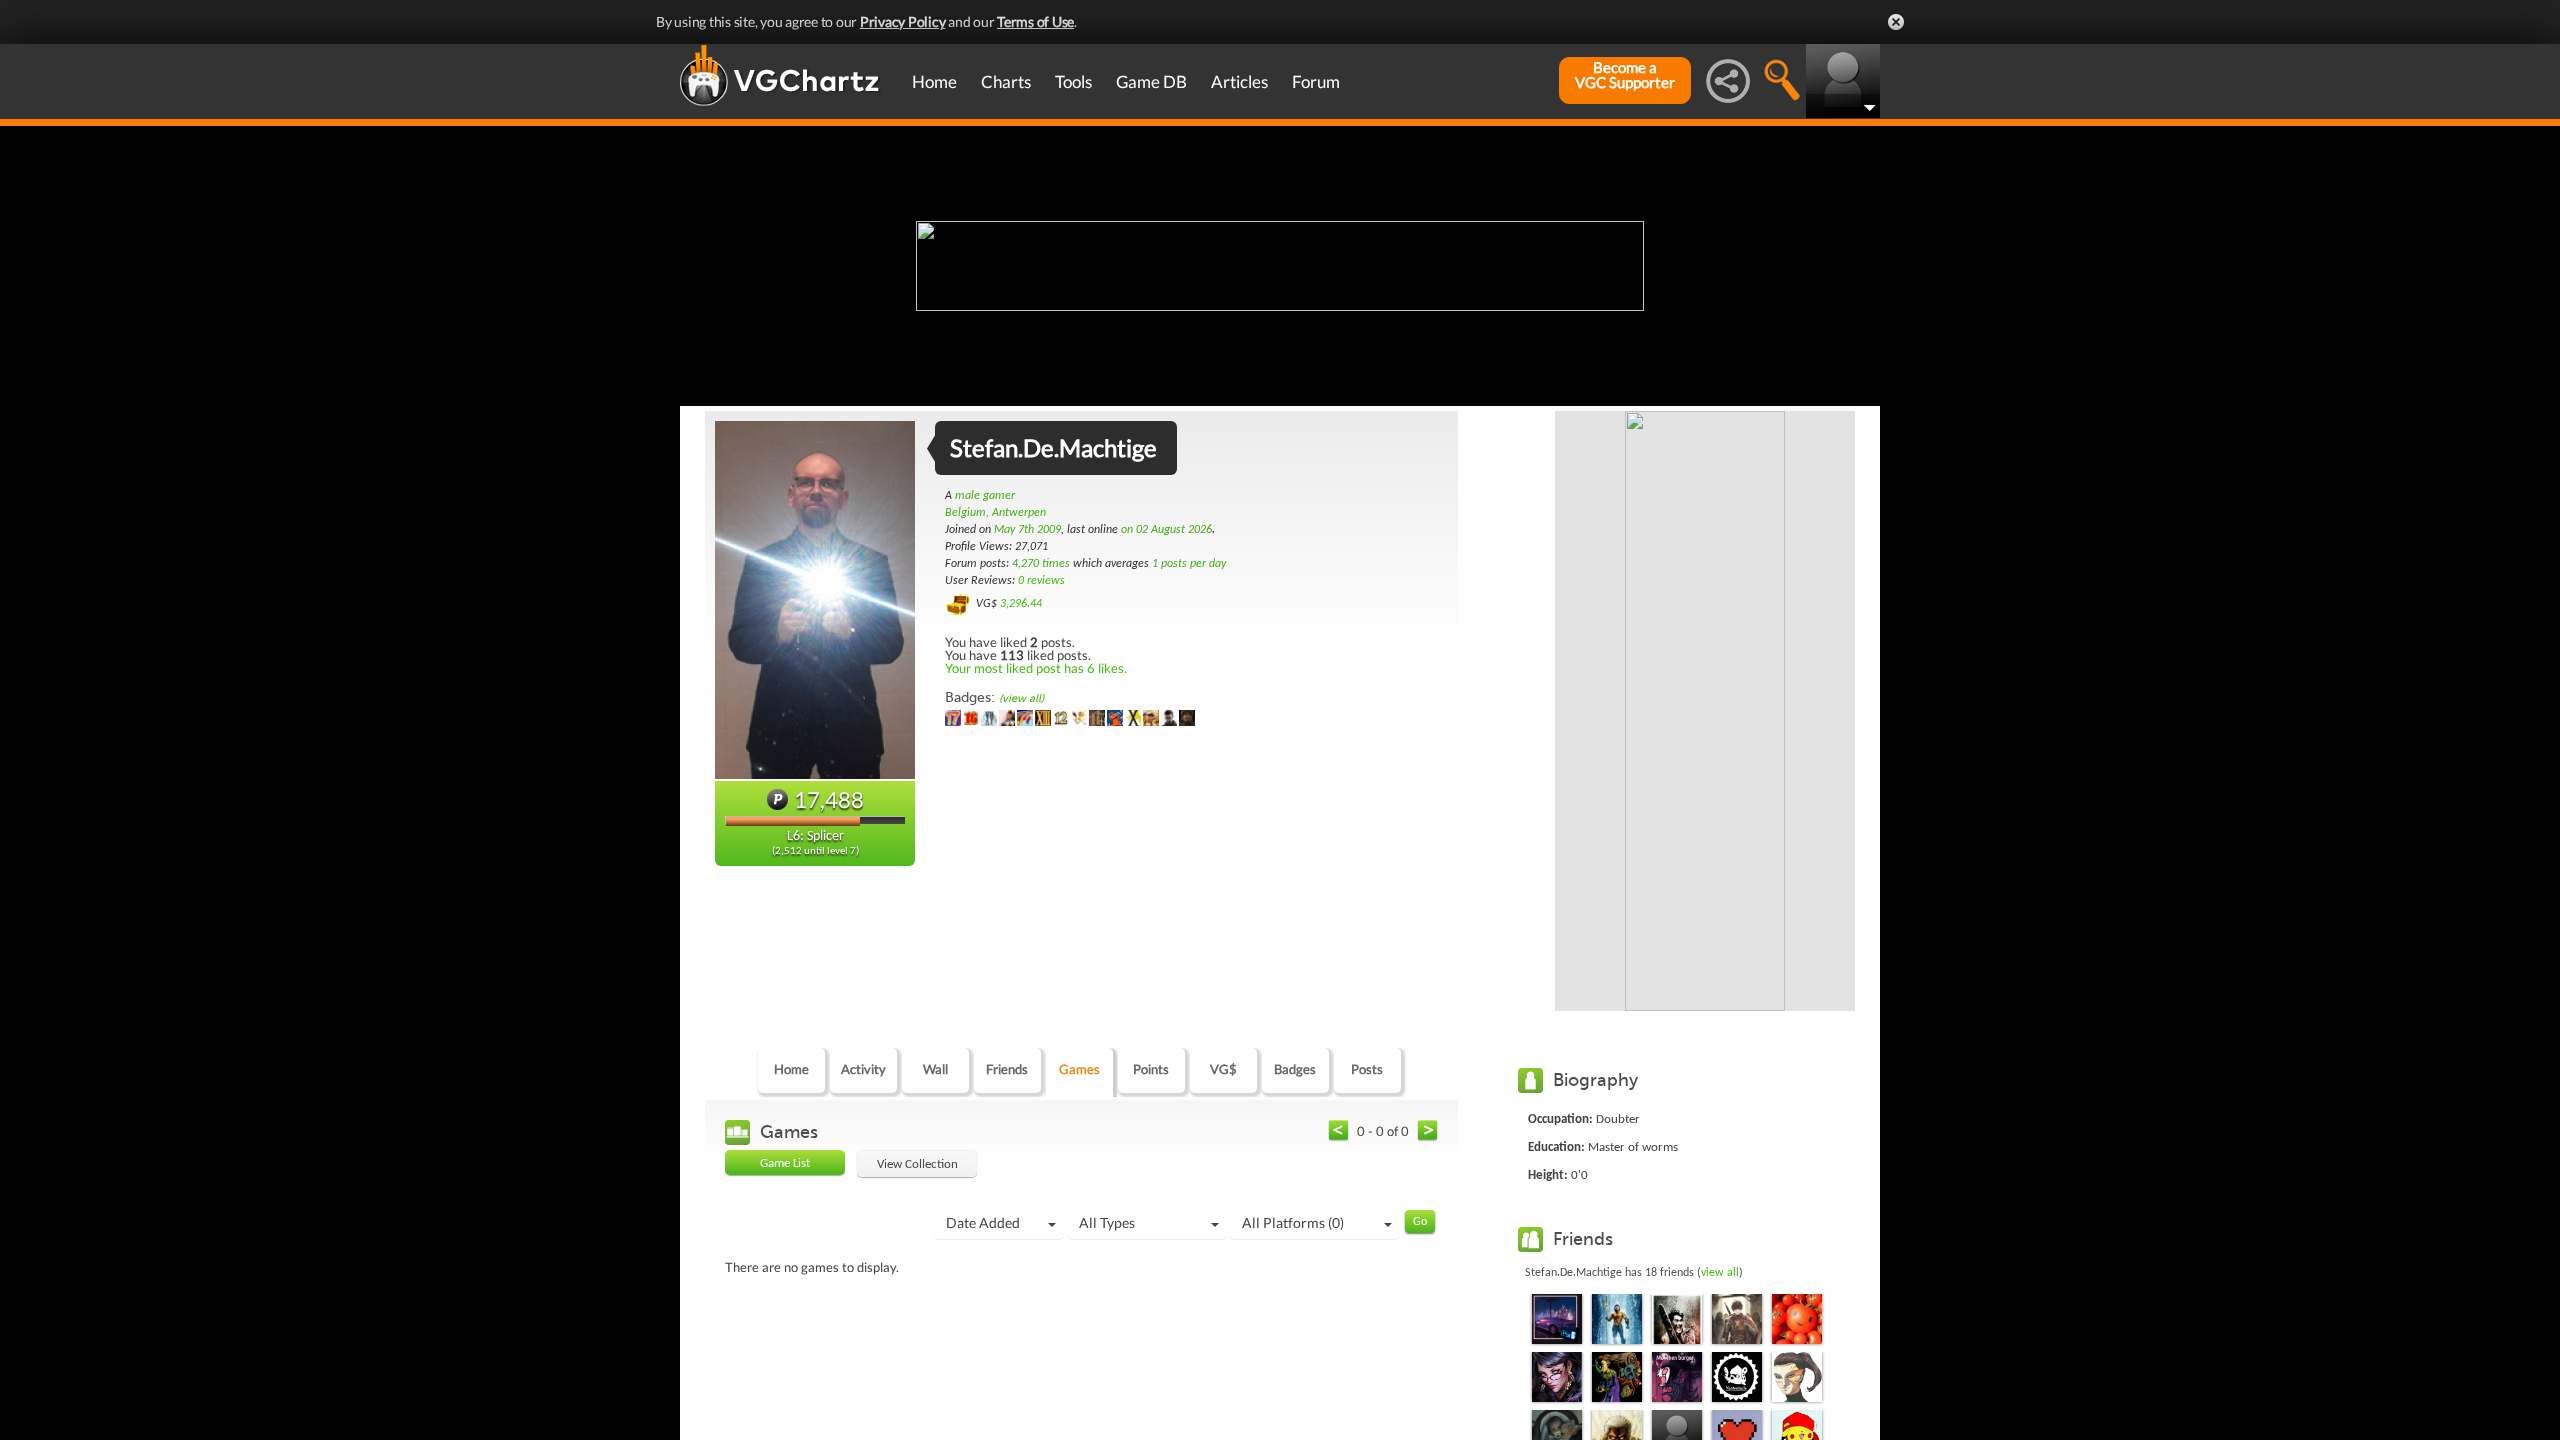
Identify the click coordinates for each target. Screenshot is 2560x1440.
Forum (1316, 81)
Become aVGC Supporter (1625, 75)
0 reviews (1041, 581)
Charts (1006, 81)
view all (1720, 1273)
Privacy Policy (903, 21)
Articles (1239, 81)
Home (934, 81)
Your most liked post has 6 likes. (1036, 668)
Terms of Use (1035, 21)
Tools (1073, 81)
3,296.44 (1021, 604)
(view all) (1021, 698)
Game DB (1151, 81)
